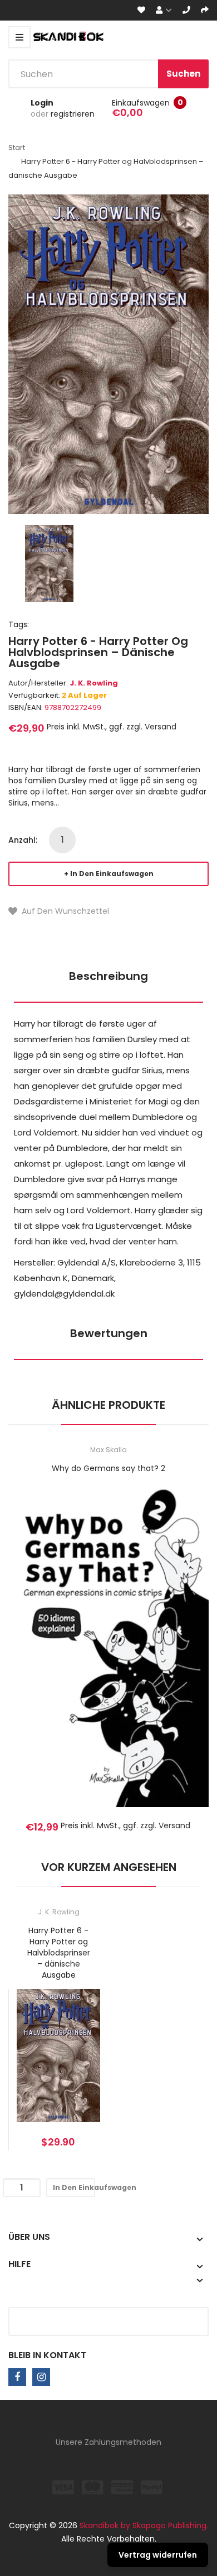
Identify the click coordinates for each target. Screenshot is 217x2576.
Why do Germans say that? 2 (108, 1468)
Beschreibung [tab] (108, 976)
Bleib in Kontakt (47, 2355)
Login (42, 103)
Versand (161, 727)
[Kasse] (205, 10)
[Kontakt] (186, 10)
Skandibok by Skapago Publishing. (144, 2525)
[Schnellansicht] (152, 1661)
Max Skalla (108, 1450)
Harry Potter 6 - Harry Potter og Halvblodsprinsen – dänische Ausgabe (58, 1953)
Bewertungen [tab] (109, 1333)
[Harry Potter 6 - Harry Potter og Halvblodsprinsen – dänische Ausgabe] (49, 563)
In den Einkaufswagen (112, 874)
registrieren (73, 114)
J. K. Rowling (94, 683)
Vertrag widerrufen (158, 2555)
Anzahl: (23, 840)
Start (17, 147)
